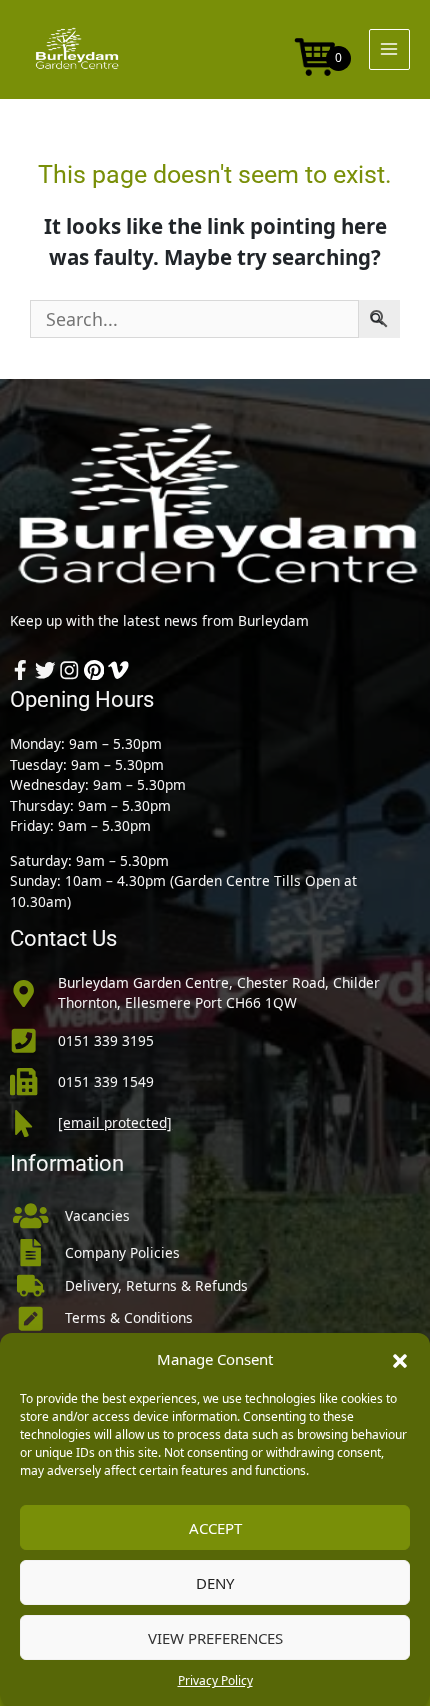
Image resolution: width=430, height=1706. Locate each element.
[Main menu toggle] (389, 49)
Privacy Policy (215, 1680)
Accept (215, 1528)
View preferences (215, 1638)
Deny (215, 1583)
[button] (400, 1359)
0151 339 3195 (106, 1040)
